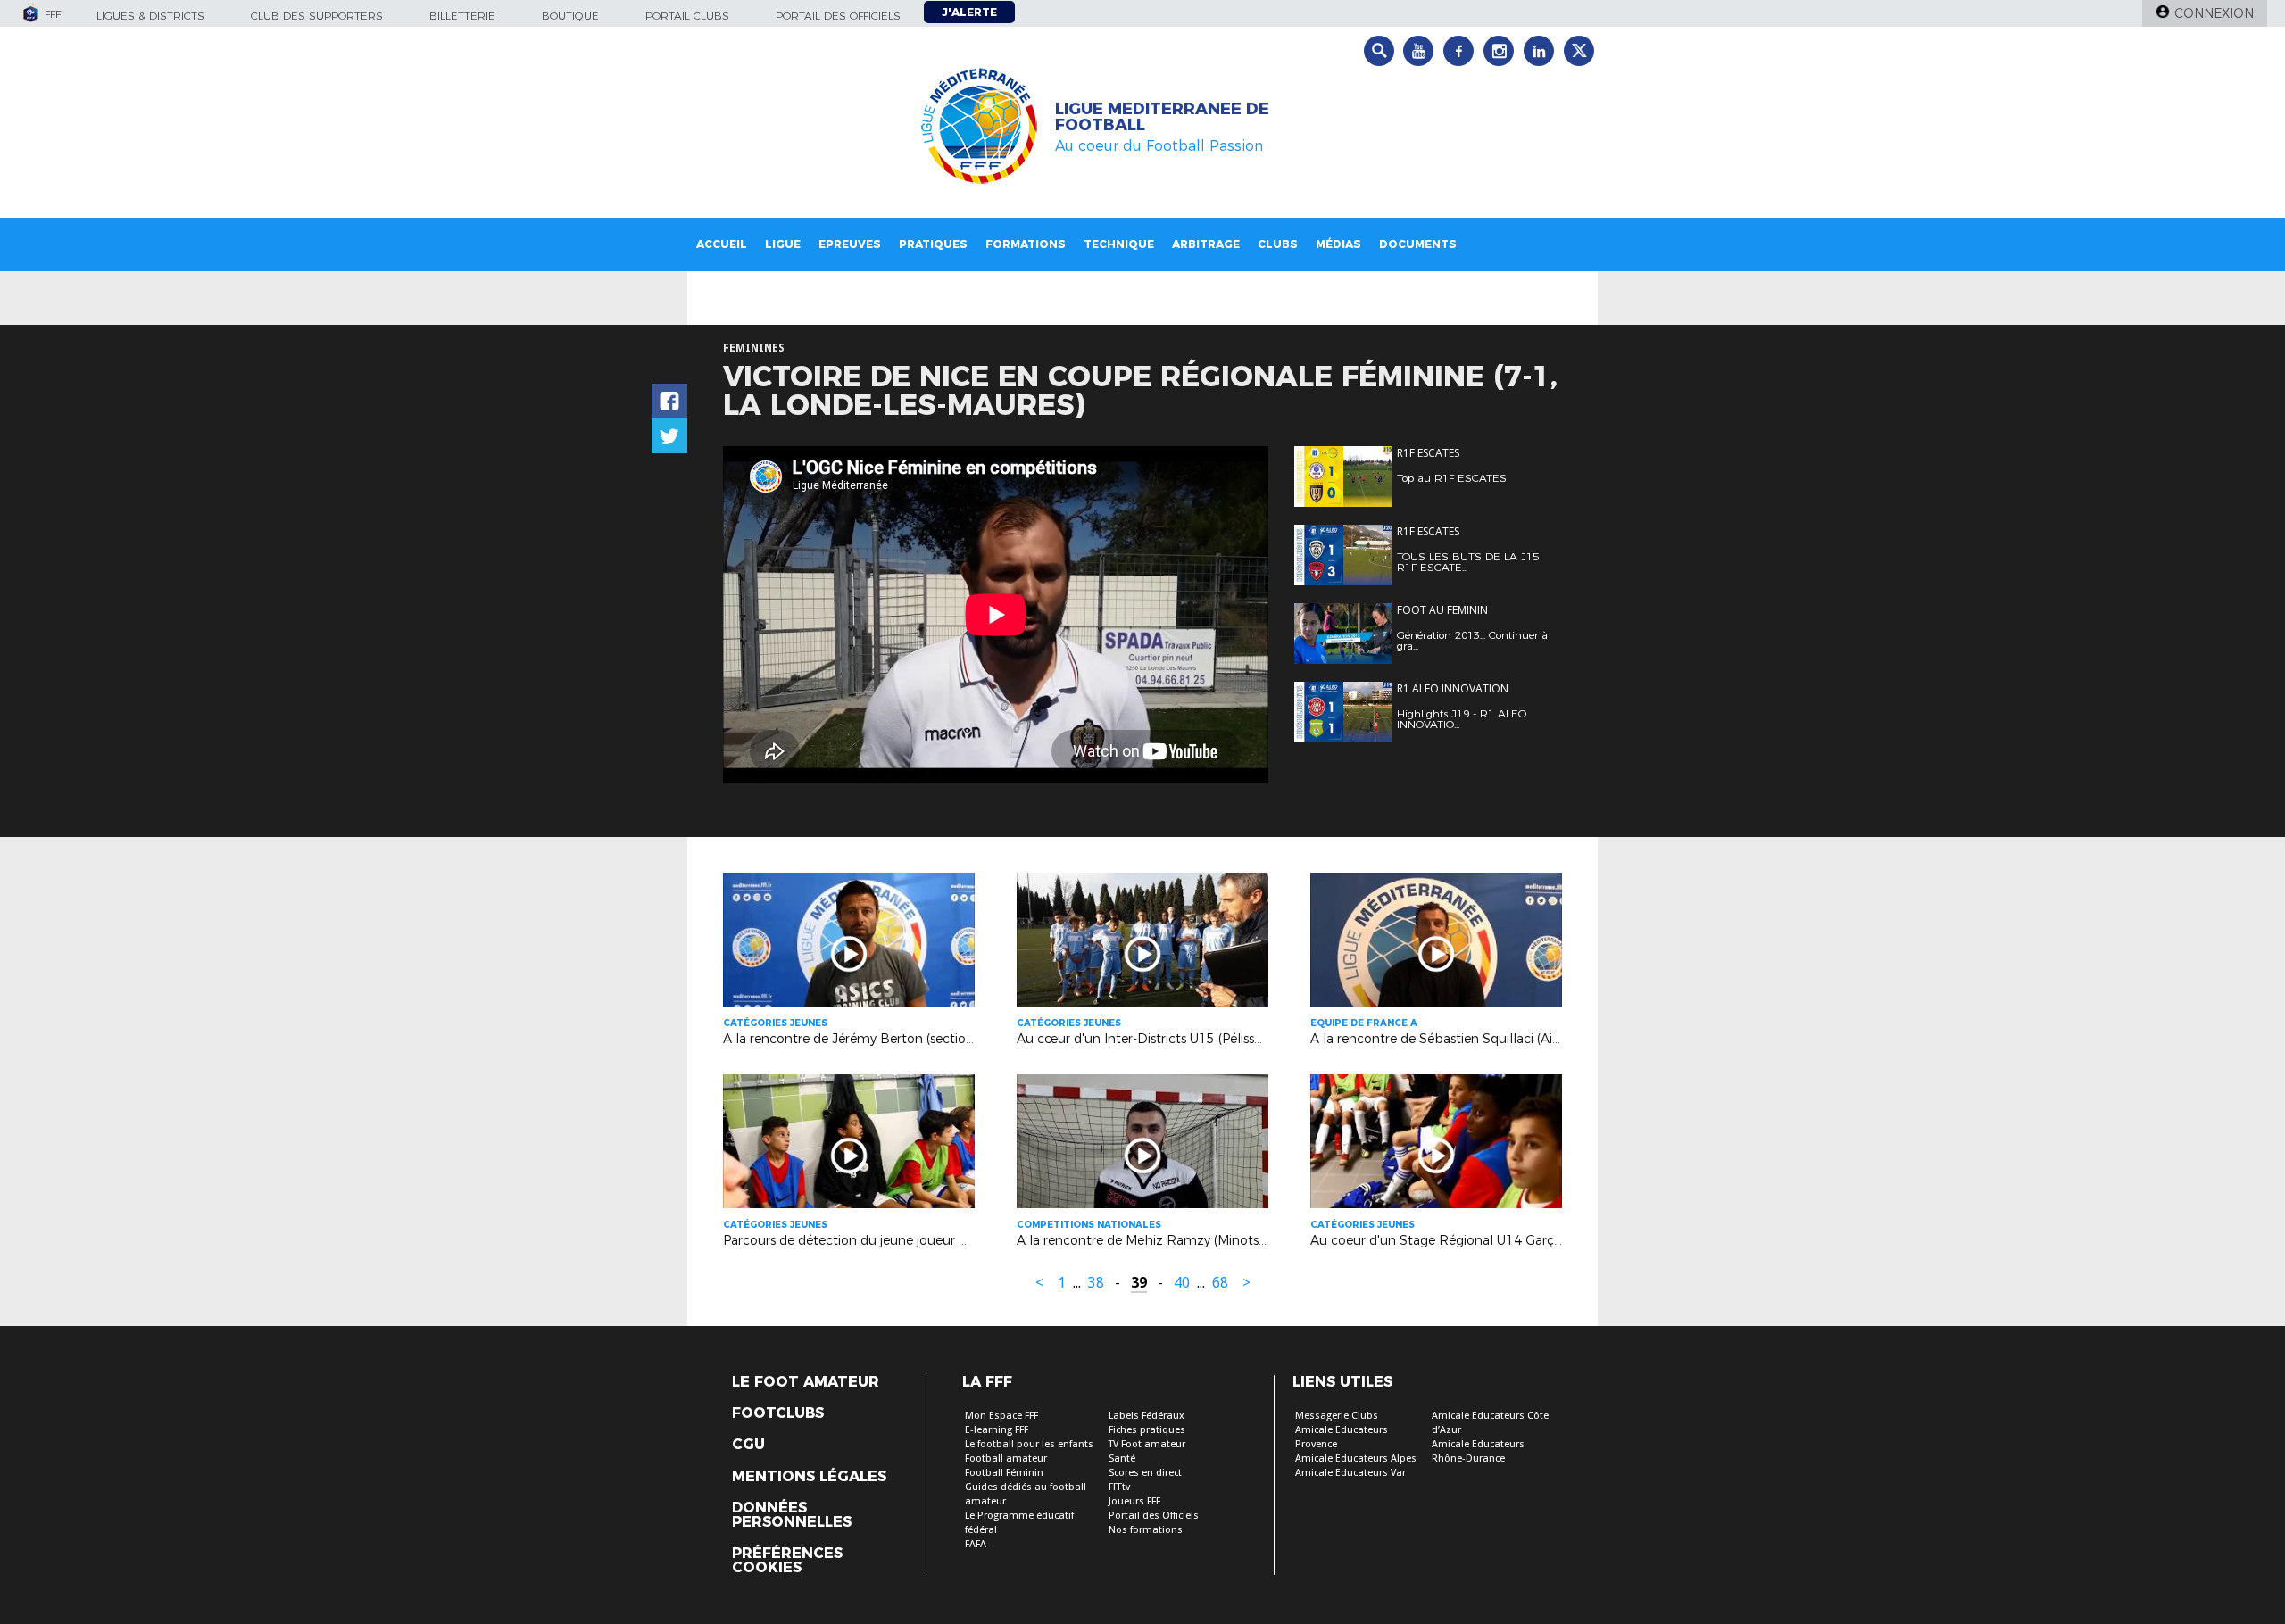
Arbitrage (1206, 244)
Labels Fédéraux (1147, 1416)
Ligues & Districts (150, 16)
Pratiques (933, 244)
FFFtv (1119, 1487)
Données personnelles (792, 1515)
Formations (1026, 244)
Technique (1119, 244)
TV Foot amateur (1147, 1444)
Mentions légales (809, 1477)
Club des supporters (317, 16)
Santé (1122, 1458)
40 (1182, 1283)
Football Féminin (1004, 1473)
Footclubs (778, 1413)
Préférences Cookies (787, 1561)
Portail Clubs (687, 16)
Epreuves (850, 244)
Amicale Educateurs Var (1350, 1473)
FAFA (976, 1544)
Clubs (1278, 244)
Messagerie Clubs (1337, 1416)
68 (1220, 1283)
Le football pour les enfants (1029, 1444)
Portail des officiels (838, 16)
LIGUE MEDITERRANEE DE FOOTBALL (1162, 117)
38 (1096, 1283)
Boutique (570, 16)
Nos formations (1146, 1530)
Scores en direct (1145, 1473)
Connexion (2214, 13)
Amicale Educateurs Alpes (1356, 1458)
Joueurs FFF (1134, 1501)
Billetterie (462, 16)
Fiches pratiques (1147, 1430)
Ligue (783, 244)
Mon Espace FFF (1001, 1416)
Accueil (722, 244)
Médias (1338, 244)
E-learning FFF (997, 1430)
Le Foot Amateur (806, 1382)
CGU (748, 1445)
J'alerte (969, 12)
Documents (1418, 244)
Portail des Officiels (1154, 1516)
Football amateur (1006, 1458)
